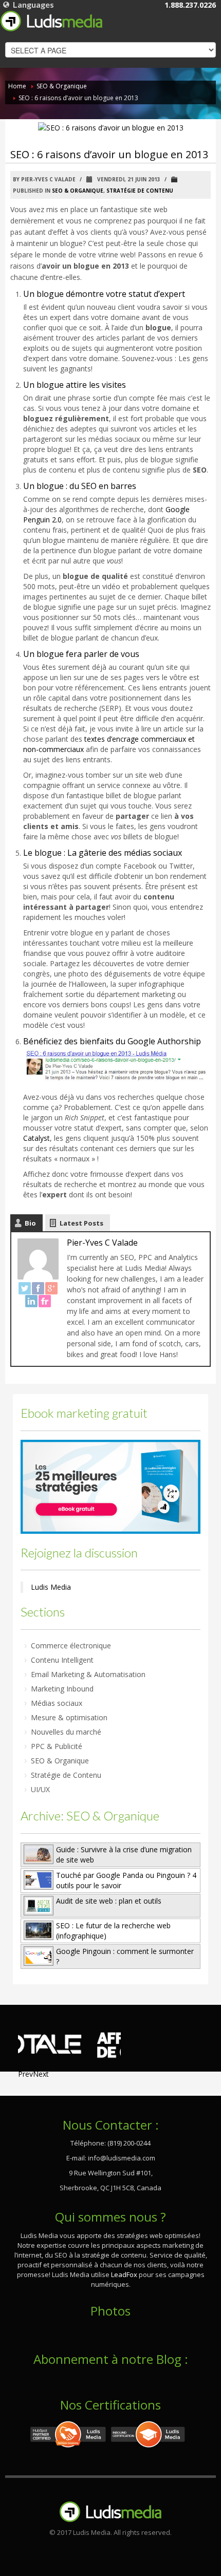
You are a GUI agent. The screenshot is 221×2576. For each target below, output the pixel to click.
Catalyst (36, 1138)
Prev (25, 2074)
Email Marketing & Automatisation (88, 1674)
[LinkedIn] (31, 1301)
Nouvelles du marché (66, 1732)
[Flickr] (45, 1301)
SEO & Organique (62, 86)
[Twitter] (25, 1288)
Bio (30, 1223)
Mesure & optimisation (69, 1717)
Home (17, 86)
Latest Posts (81, 1223)
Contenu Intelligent (62, 1660)
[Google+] (51, 1288)
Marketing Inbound (62, 1689)
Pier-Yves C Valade (102, 1243)
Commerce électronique (71, 1646)
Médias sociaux (57, 1703)
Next (41, 2074)
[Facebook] (38, 1288)
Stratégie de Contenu (140, 191)
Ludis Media (51, 1587)
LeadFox (124, 2274)
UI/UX (40, 1789)
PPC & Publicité (57, 1746)
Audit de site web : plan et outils (109, 1901)
